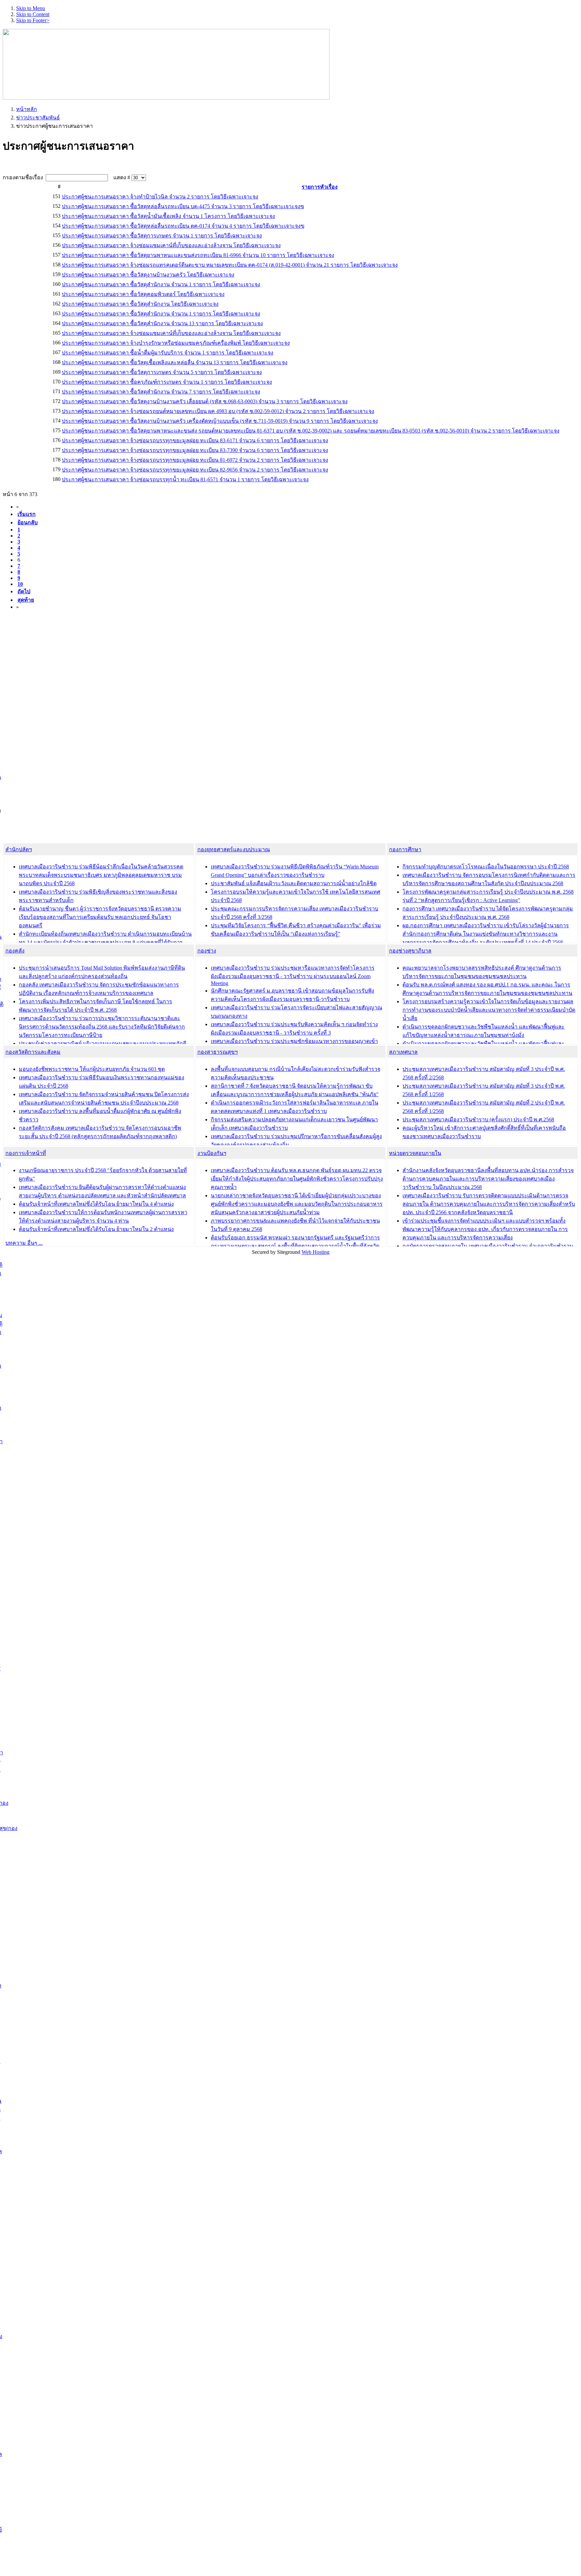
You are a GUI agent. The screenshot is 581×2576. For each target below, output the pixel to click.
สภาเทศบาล (403, 1052)
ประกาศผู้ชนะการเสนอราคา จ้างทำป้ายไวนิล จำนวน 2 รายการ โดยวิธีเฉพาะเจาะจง (160, 197)
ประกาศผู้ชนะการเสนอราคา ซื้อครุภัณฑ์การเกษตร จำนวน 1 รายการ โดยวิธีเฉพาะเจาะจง (167, 382)
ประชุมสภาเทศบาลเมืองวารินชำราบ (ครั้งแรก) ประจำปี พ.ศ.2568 (478, 1119)
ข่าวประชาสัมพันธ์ (38, 118)
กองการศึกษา (405, 849)
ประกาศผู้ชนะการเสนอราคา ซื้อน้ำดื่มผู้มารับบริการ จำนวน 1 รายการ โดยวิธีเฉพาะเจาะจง (168, 353)
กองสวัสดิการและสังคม (33, 1052)
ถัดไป (24, 591)
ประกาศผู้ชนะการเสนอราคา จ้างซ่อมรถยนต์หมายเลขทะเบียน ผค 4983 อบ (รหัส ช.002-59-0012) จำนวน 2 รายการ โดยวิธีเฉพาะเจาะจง (218, 411)
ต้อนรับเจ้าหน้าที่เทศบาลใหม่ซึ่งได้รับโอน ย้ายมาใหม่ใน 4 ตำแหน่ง (96, 1204)
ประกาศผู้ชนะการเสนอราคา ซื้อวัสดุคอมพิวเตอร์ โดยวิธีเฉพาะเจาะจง (143, 294)
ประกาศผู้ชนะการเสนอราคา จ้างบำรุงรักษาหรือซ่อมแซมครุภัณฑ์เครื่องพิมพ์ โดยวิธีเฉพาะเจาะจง (176, 343)
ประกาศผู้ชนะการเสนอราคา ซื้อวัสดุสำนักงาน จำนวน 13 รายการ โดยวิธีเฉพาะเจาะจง (162, 323)
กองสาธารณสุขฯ (218, 1052)
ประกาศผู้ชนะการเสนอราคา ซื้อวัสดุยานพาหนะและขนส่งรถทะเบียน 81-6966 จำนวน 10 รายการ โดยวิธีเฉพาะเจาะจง (198, 255)
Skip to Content (33, 14)
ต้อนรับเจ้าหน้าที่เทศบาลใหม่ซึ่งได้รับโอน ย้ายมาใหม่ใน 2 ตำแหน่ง (96, 1229)
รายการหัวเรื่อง (320, 187)
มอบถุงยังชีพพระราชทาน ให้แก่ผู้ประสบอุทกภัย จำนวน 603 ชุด (92, 1069)
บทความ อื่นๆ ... (24, 1243)
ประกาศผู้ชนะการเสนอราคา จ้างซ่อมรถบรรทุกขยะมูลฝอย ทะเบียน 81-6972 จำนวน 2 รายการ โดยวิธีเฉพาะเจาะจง (195, 460)
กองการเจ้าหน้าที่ (26, 1153)
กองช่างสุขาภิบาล (410, 951)
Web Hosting (316, 1252)
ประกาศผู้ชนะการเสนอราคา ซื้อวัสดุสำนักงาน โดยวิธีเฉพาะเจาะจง (140, 304)
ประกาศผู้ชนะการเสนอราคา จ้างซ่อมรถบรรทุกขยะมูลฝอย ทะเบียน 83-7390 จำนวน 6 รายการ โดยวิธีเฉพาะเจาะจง (195, 450)
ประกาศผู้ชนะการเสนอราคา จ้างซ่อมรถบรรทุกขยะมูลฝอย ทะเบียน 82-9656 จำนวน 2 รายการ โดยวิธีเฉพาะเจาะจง (195, 470)
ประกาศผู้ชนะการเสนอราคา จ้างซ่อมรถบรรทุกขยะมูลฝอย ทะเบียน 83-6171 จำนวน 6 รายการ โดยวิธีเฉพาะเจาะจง (195, 440)
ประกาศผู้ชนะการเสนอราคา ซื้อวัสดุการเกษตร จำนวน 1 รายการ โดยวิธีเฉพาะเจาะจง (162, 236)
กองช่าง (207, 951)
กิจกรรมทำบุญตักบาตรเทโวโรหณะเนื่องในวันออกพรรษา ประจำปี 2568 (486, 867)
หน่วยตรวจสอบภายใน (415, 1153)
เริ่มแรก (27, 514)
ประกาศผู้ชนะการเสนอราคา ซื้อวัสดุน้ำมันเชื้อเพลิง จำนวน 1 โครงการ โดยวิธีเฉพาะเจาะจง (168, 216)
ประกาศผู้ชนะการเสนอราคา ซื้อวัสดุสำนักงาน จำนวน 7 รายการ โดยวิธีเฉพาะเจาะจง (161, 392)
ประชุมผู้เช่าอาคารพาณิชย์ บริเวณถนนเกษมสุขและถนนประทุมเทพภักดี (103, 1043)
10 (20, 584)
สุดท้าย (26, 600)
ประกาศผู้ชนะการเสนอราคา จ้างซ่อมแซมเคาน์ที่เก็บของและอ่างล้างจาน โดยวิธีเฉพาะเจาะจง (171, 245)
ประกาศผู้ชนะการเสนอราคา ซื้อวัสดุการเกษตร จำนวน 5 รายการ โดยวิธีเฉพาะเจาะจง (162, 372)
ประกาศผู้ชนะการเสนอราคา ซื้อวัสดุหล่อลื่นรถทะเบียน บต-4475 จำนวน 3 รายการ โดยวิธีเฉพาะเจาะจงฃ (183, 206)
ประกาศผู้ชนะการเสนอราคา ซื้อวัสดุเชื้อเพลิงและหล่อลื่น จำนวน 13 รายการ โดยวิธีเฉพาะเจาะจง (175, 362)
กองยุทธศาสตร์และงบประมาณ (234, 849)
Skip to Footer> (33, 20)
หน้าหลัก (27, 109)
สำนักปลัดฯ (19, 849)
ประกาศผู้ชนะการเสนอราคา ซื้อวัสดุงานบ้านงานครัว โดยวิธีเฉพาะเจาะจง (148, 275)
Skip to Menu (31, 8)
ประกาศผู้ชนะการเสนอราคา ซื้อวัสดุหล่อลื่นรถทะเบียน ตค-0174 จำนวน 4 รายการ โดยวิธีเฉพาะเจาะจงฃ (183, 226)
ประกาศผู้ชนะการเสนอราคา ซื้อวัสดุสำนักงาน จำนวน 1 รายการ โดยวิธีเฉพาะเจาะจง (161, 284)
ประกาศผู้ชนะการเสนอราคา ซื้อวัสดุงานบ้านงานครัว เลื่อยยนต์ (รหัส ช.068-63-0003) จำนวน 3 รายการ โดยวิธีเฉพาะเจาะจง (205, 401)
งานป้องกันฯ (212, 1153)
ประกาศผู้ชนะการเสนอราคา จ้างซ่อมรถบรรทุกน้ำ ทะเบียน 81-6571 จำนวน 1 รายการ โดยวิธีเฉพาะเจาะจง (185, 479)
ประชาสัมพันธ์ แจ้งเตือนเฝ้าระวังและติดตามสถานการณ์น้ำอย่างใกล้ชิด (294, 883)
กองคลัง (15, 951)
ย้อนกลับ (28, 522)
